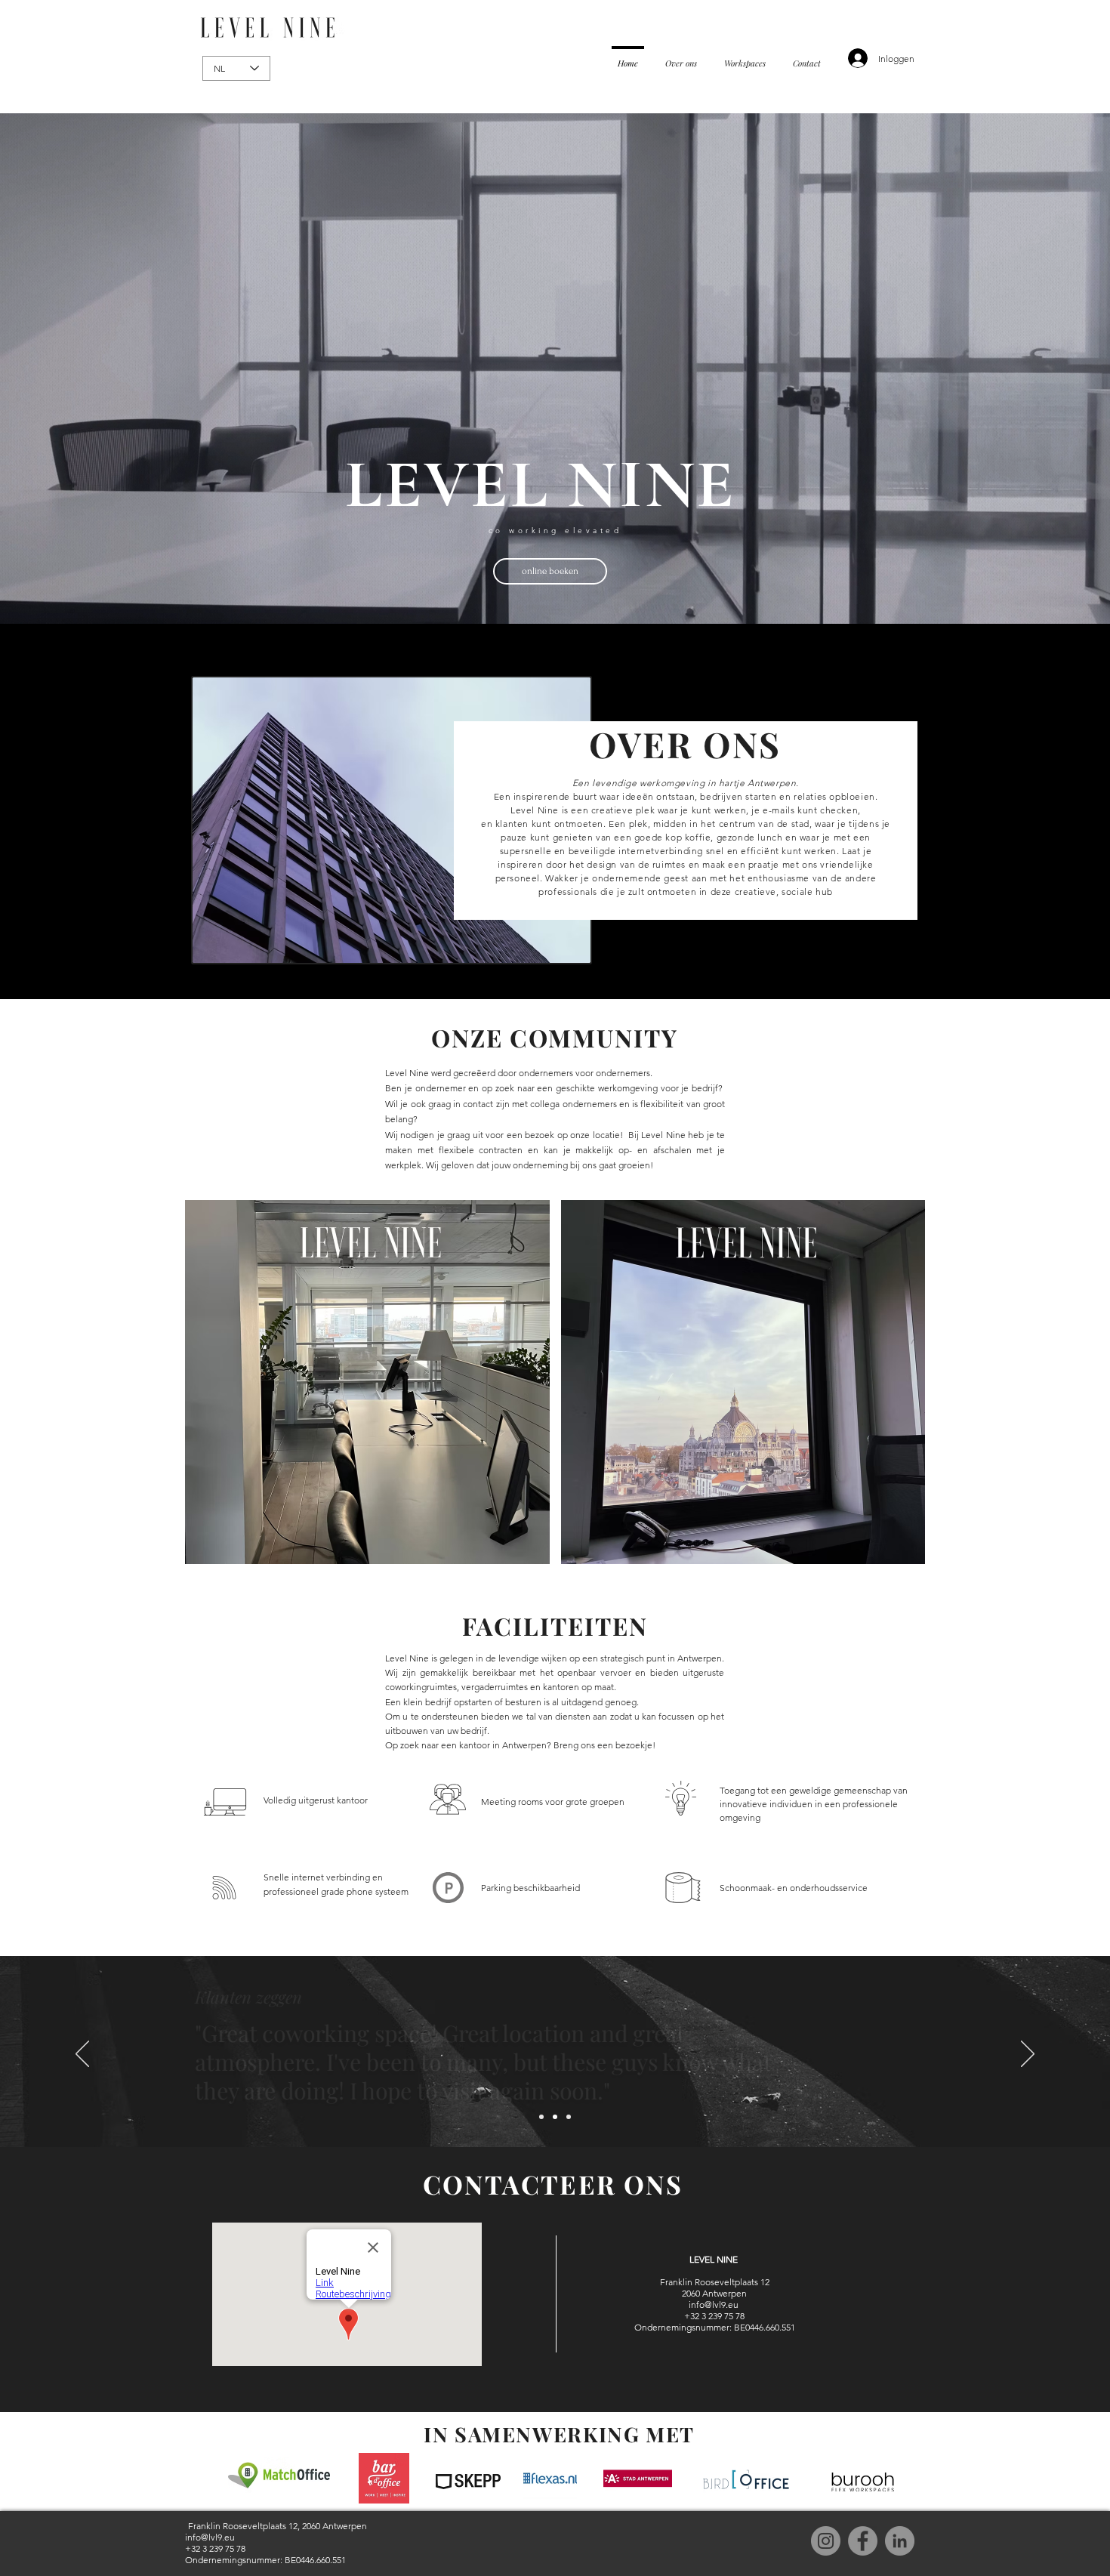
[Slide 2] (555, 2117)
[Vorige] (82, 2055)
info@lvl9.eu (714, 2305)
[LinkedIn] (900, 2541)
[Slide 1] (541, 2117)
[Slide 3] (569, 2117)
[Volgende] (1028, 2055)
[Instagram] (826, 2541)
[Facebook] (863, 2541)
